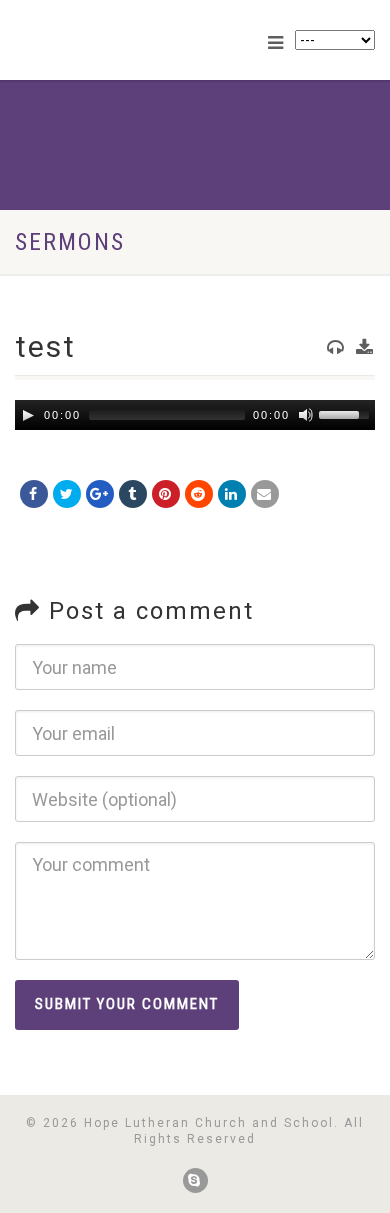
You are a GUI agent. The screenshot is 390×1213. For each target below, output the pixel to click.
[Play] (28, 415)
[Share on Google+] (100, 494)
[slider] (347, 413)
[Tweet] (67, 494)
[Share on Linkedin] (232, 494)
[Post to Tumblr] (133, 494)
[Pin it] (166, 494)
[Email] (265, 494)
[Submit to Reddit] (199, 494)
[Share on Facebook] (34, 494)
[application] (195, 415)
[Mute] (306, 415)
